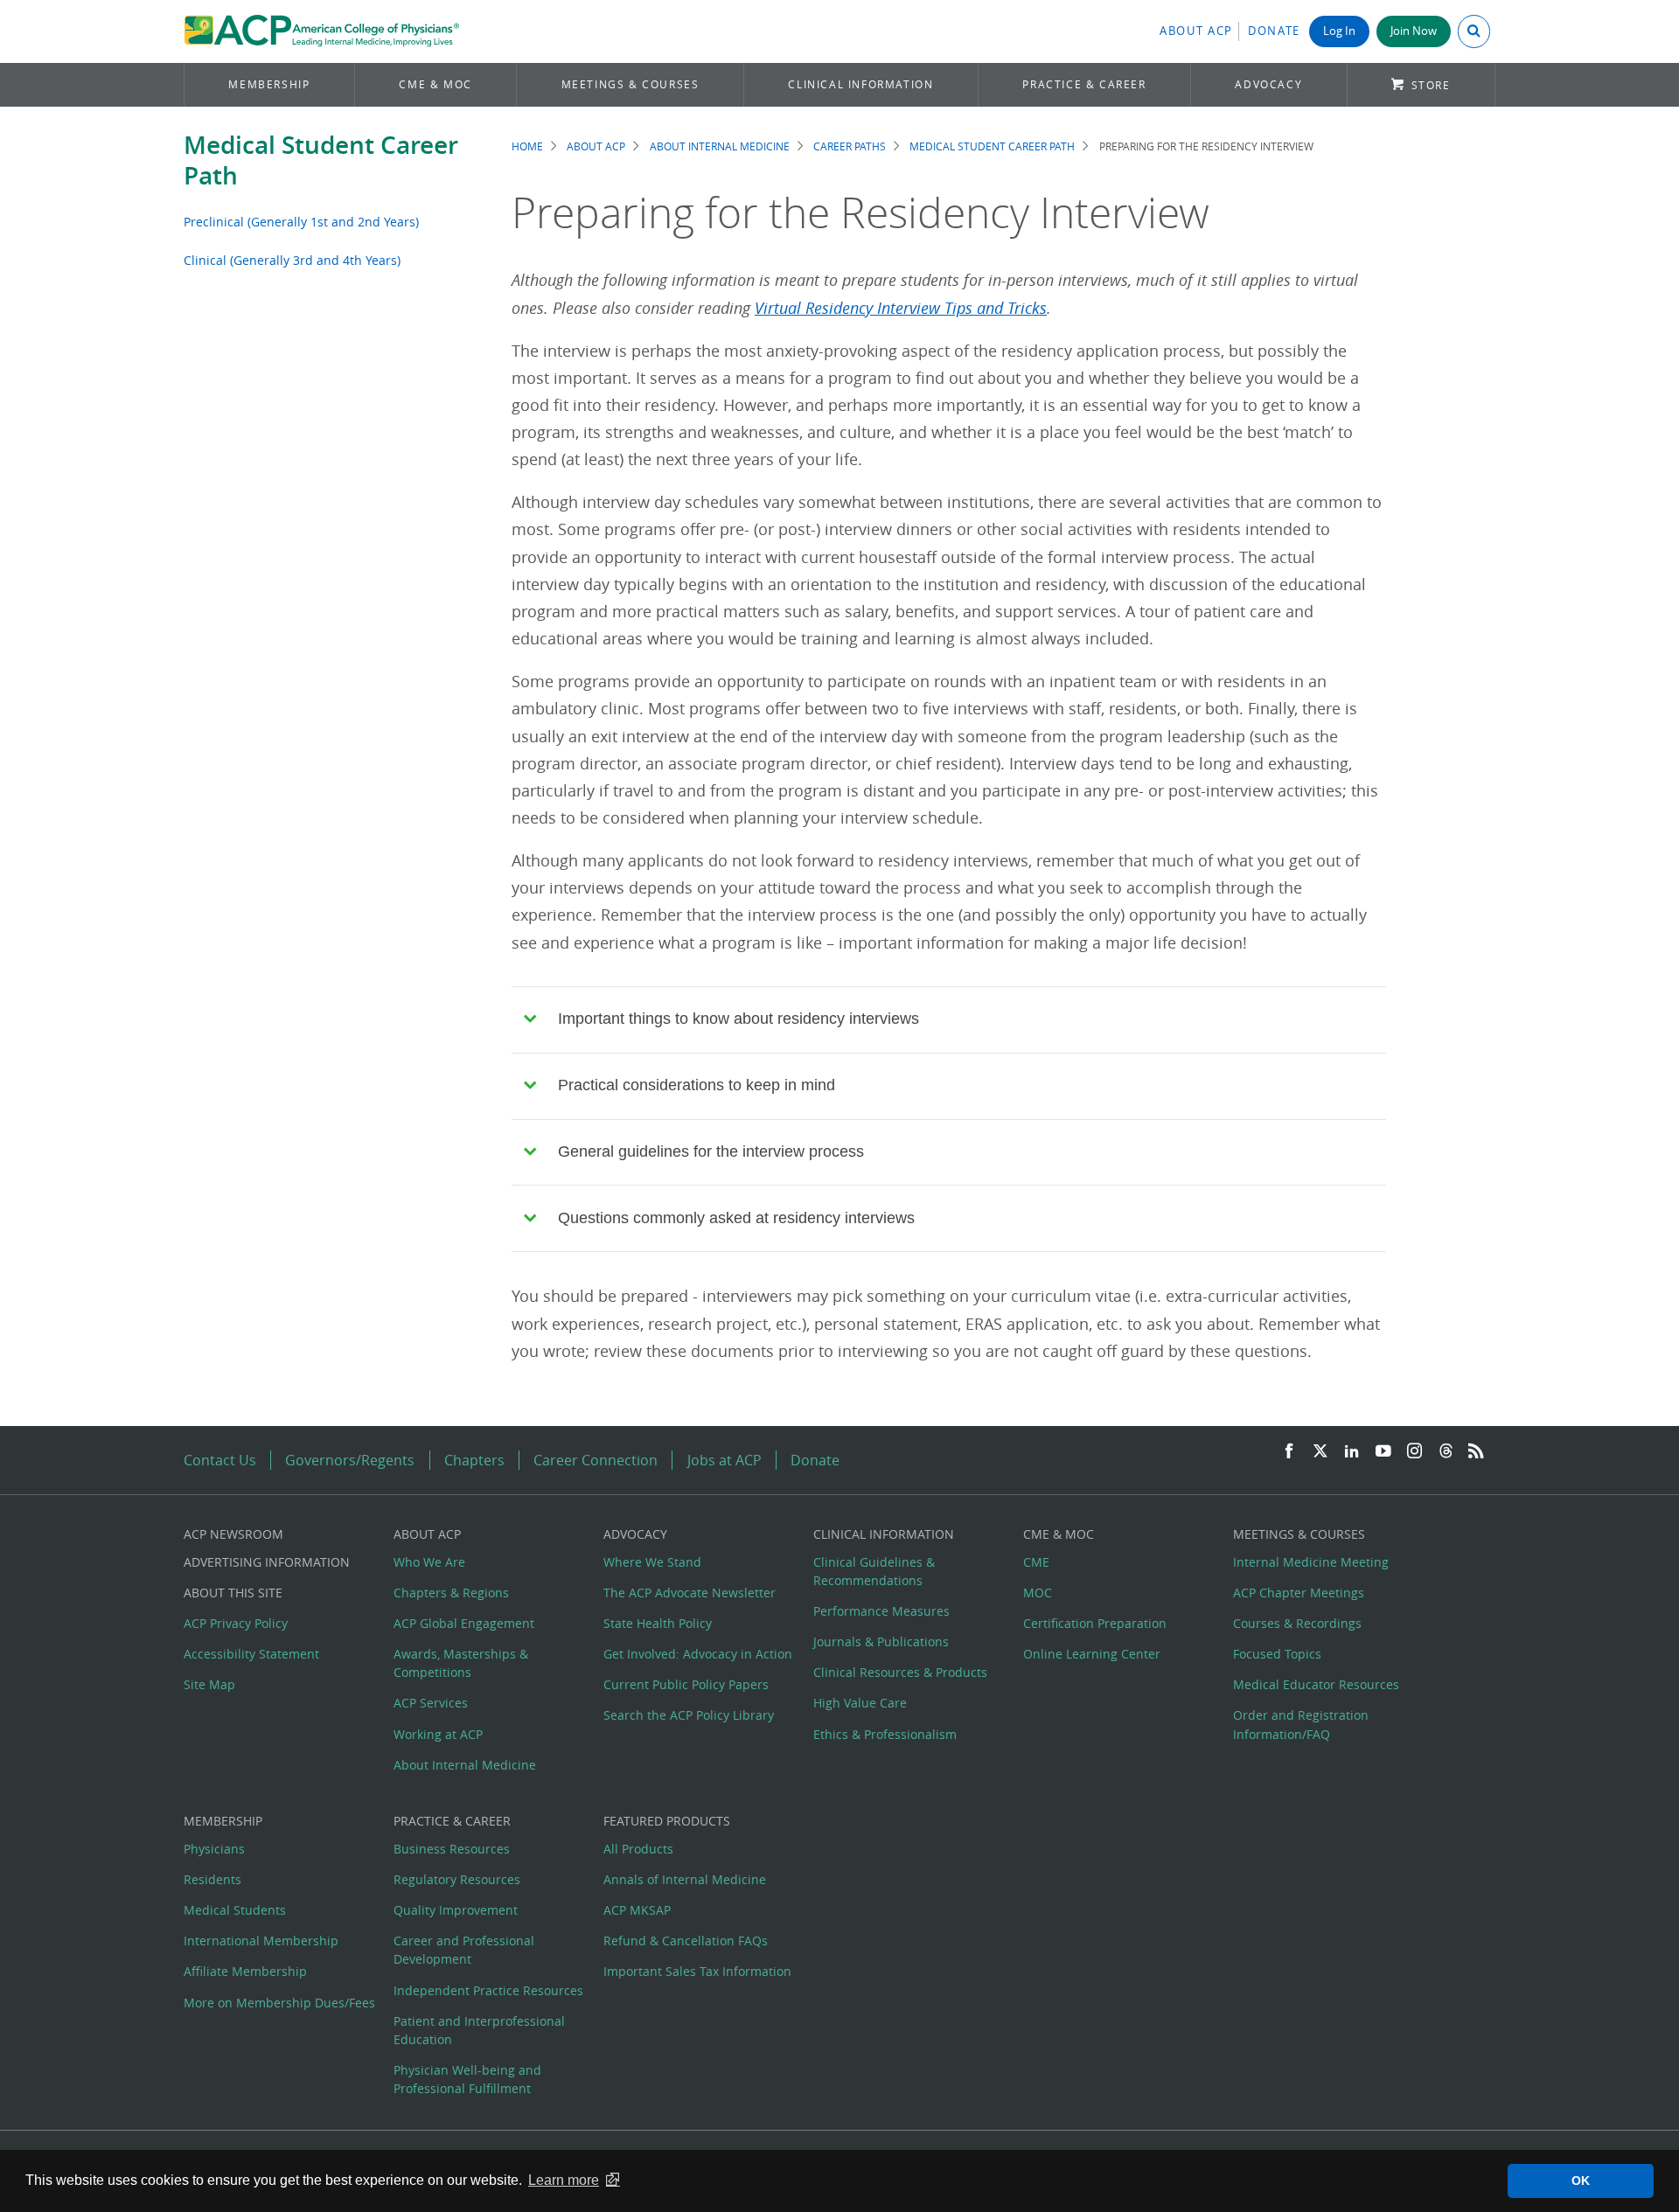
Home (527, 146)
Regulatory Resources (457, 1879)
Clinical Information (860, 84)
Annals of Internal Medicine (685, 1879)
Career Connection (596, 1460)
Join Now (1414, 31)
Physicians (214, 1849)
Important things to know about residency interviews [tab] (738, 1019)
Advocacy (1268, 84)
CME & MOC (435, 84)
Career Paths (850, 146)
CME (1036, 1562)
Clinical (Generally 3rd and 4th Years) (292, 260)
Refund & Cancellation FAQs (686, 1941)
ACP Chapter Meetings (1299, 1593)
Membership (269, 84)
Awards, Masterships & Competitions (461, 1663)
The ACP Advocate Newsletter (690, 1593)
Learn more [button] (564, 2180)
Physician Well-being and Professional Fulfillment (467, 2079)
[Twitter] (1320, 1452)
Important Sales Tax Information (697, 1971)
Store (1431, 85)
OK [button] (1581, 2181)
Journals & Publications (881, 1642)
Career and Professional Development (464, 1950)
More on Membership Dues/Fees (279, 2003)
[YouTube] (1383, 1452)
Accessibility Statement (251, 1654)
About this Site (233, 1593)
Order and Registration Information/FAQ (1301, 1724)
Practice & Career (1084, 84)
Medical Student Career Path (321, 160)
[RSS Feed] (1476, 1452)
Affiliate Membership (245, 1971)
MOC (1038, 1593)
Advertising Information (267, 1562)
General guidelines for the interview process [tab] (711, 1151)
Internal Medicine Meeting (1311, 1562)
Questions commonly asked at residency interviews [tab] (736, 1218)
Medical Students (235, 1910)
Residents (212, 1879)
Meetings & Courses (630, 84)
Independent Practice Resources (488, 1990)
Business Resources (452, 1849)
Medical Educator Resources (1316, 1684)
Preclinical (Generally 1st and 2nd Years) (301, 222)
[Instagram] (1415, 1452)
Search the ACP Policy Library (689, 1715)
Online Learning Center (1092, 1654)
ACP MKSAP (637, 1910)
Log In (1339, 31)
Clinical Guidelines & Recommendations (874, 1571)
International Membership (261, 1941)
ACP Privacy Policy (236, 1623)
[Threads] (1446, 1452)
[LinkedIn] (1352, 1452)
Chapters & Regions (451, 1593)
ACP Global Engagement (464, 1623)
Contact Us (220, 1460)
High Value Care (860, 1703)
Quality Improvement (456, 1910)
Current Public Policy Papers (686, 1684)
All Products (638, 1849)
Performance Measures (881, 1611)
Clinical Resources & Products (900, 1672)
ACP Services (431, 1703)
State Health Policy (658, 1623)
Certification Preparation (1095, 1623)
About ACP (1196, 31)
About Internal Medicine (720, 146)
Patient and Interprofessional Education (479, 2030)
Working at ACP (438, 1734)
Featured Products (667, 1821)
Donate (1274, 31)
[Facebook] (1289, 1452)
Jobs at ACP (725, 1460)
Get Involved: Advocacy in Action (698, 1654)
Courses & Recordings (1297, 1623)
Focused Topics (1277, 1654)
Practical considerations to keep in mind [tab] (697, 1085)
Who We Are (429, 1562)
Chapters (474, 1460)
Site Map (209, 1684)
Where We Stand (652, 1562)
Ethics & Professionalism (885, 1734)
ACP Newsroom (233, 1534)
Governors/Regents (350, 1460)
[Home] (321, 31)
